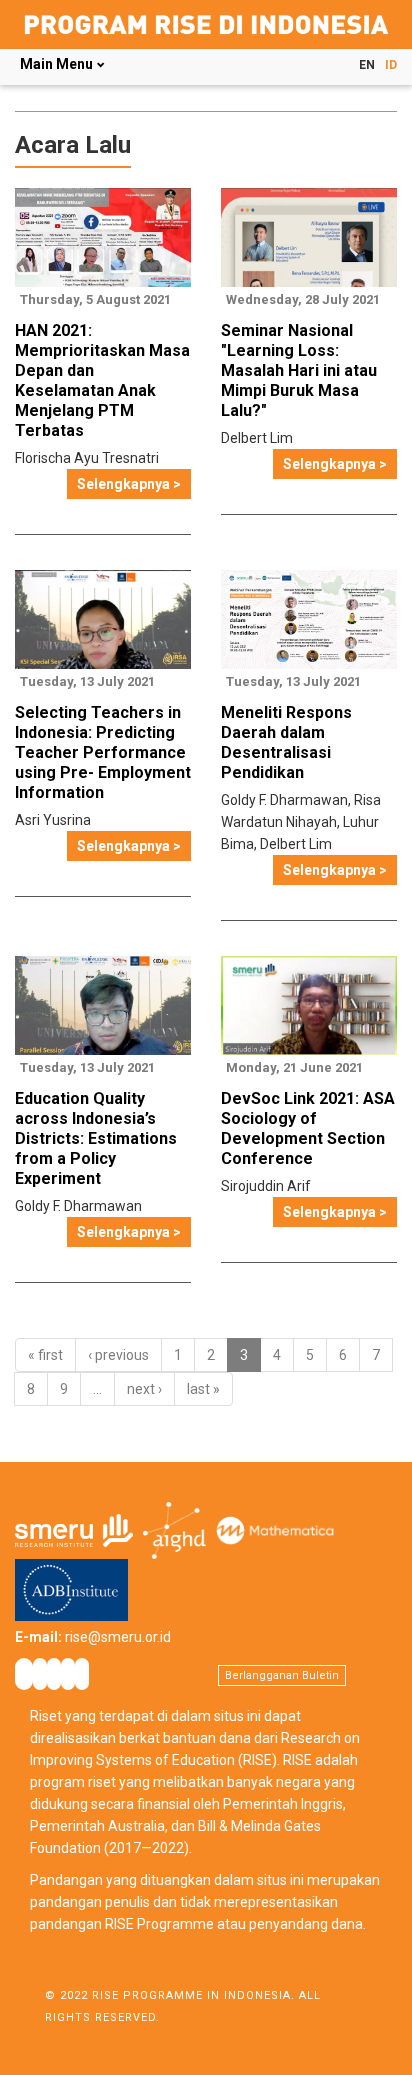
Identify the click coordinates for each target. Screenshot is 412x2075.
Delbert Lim (257, 438)
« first (45, 1355)
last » (203, 1389)
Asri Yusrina (53, 820)
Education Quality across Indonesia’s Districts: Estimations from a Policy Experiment (96, 1138)
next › (144, 1389)
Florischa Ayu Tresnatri (87, 458)
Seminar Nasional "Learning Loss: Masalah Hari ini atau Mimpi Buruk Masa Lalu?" (299, 370)
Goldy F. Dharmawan (284, 800)
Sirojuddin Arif (266, 1186)
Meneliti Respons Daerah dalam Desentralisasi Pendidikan (286, 742)
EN (367, 65)
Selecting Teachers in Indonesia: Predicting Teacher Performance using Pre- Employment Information (103, 752)
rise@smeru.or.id (118, 1637)
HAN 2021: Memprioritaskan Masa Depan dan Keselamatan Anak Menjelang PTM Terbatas (102, 380)
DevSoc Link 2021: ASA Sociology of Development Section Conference (308, 1128)
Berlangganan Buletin (282, 1675)
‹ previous (118, 1355)
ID (391, 65)
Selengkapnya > (129, 484)
